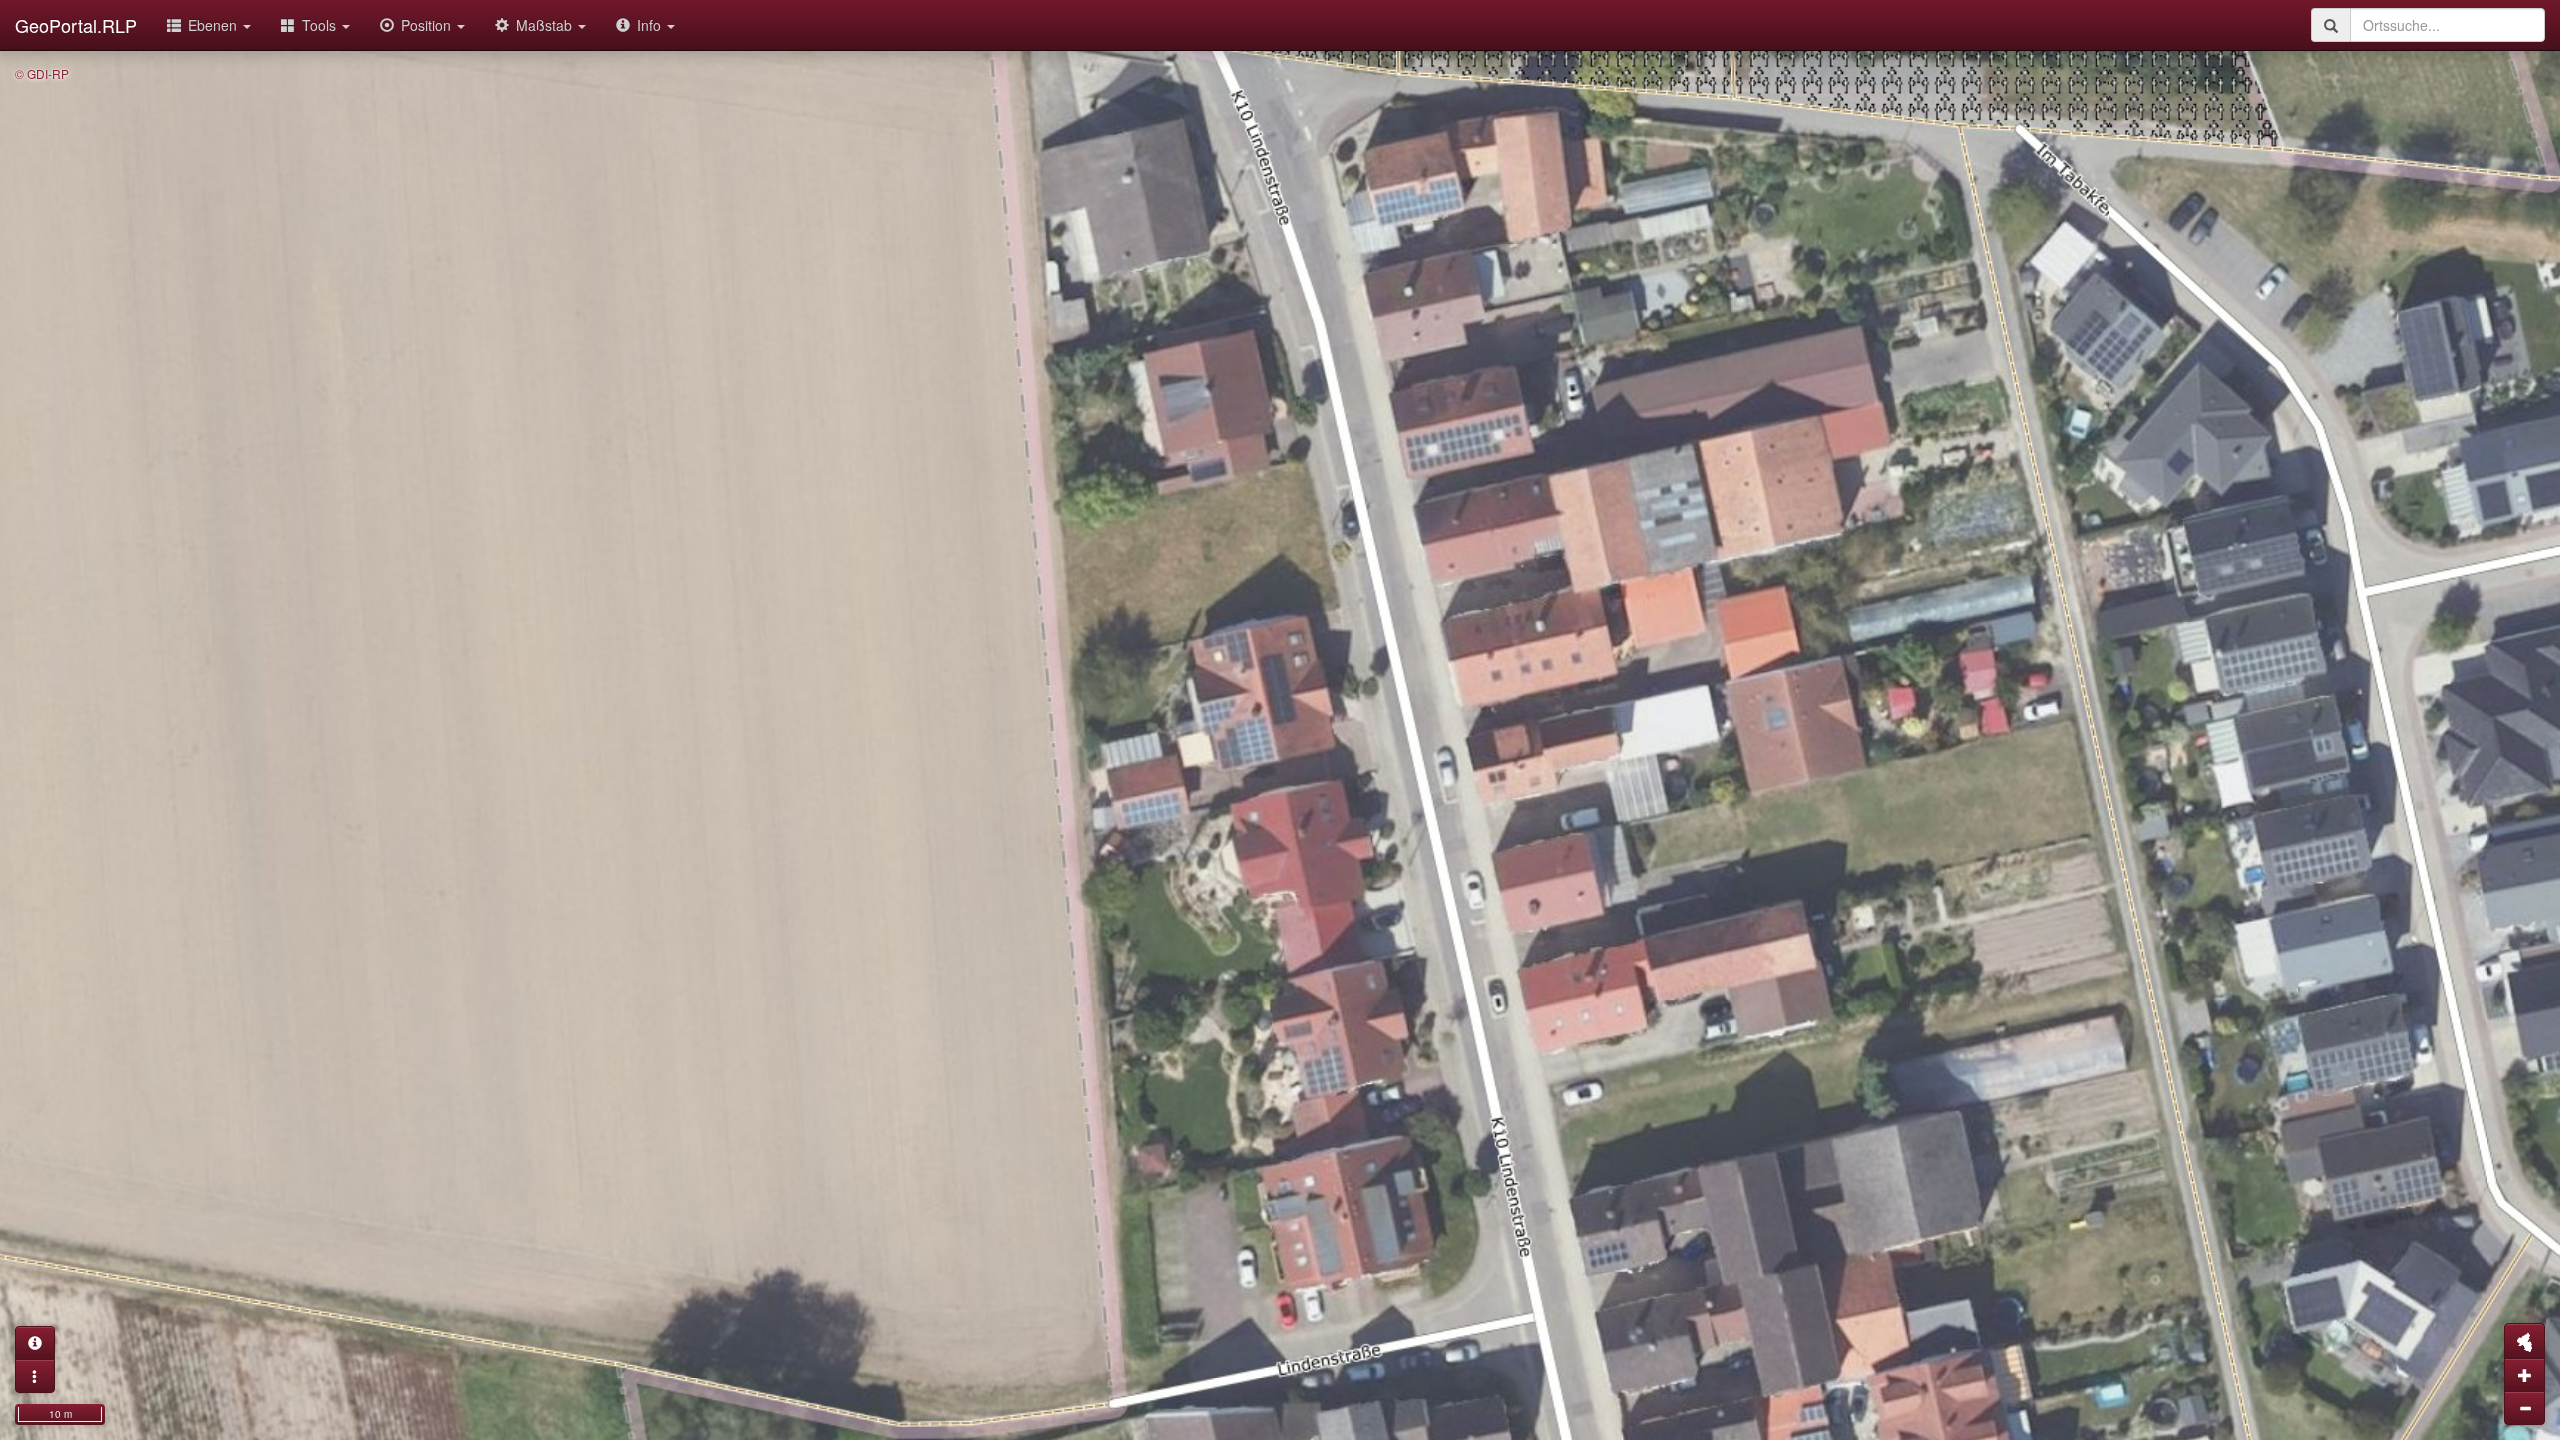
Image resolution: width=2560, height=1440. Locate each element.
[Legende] (35, 1376)
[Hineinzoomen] (2524, 1375)
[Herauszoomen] (2524, 1408)
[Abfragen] (35, 1343)
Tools (321, 25)
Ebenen (214, 25)
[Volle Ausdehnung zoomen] (2524, 1341)
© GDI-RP (42, 73)
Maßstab (546, 25)
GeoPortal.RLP (76, 25)
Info (651, 25)
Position (428, 25)
